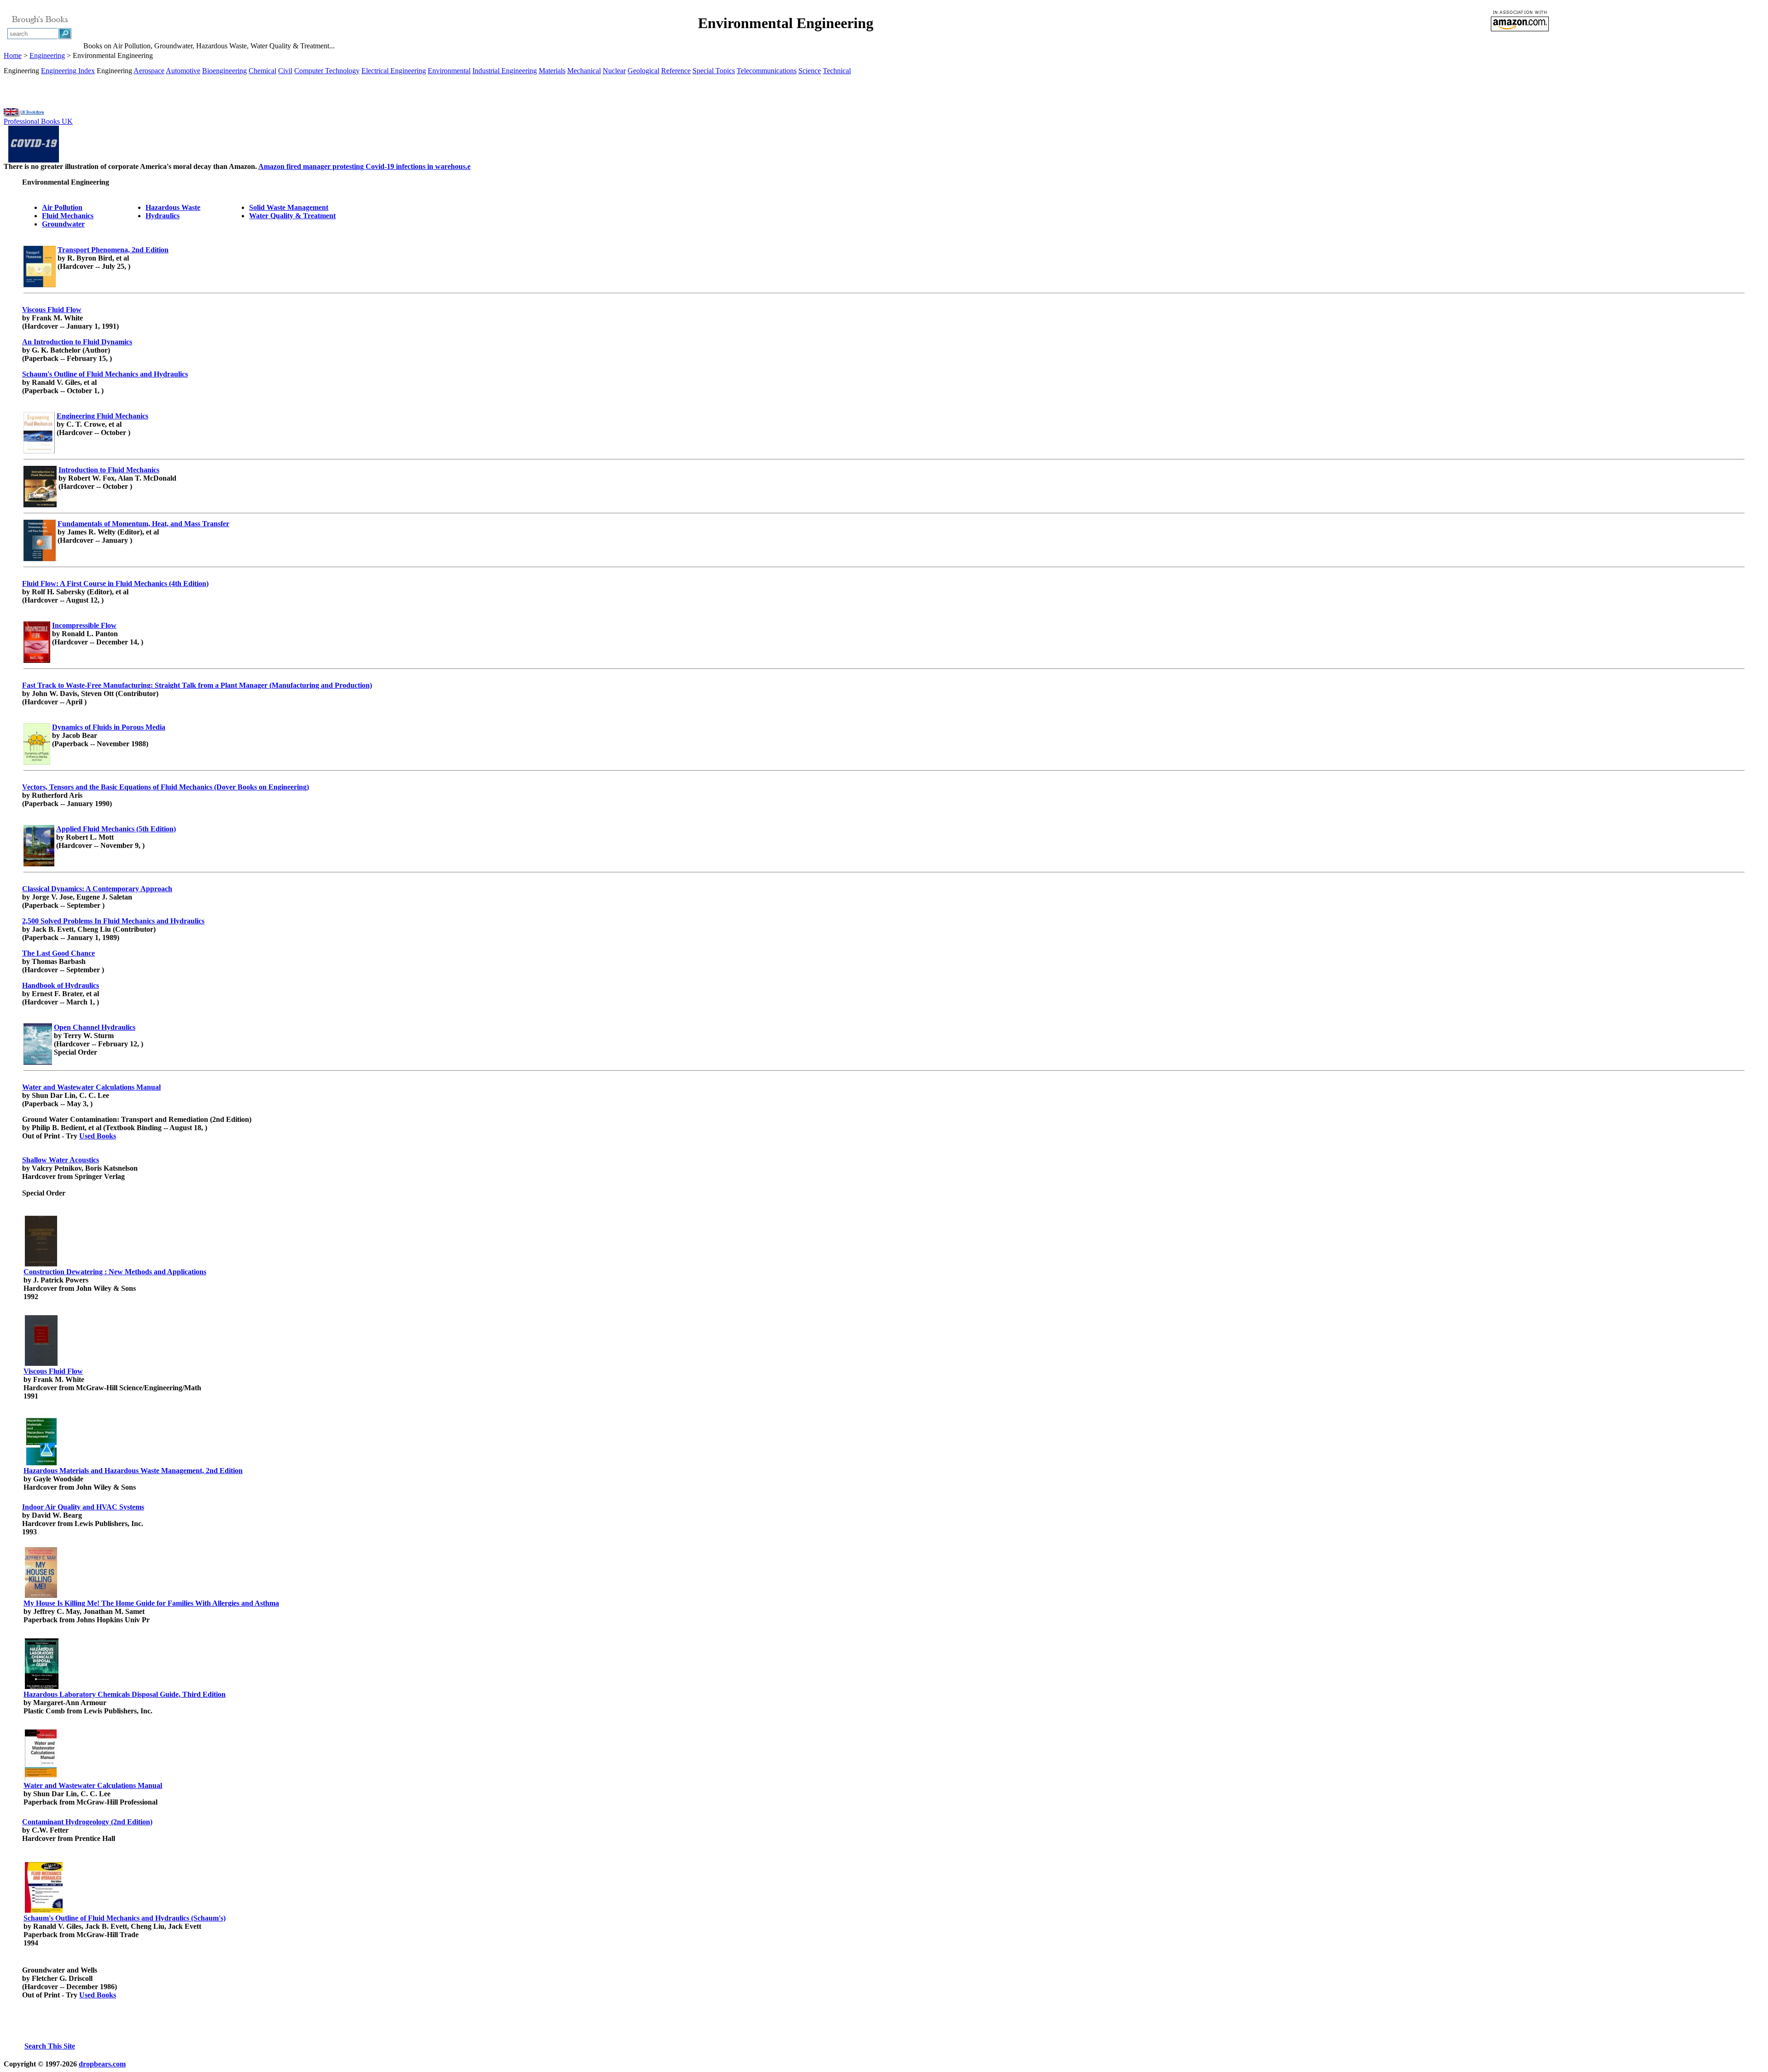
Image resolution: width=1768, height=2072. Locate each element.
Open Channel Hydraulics (95, 1027)
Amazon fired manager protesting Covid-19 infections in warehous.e (364, 166)
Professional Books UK (38, 121)
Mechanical (584, 71)
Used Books (98, 1136)
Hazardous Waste (173, 207)
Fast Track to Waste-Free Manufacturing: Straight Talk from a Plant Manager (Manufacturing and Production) (197, 685)
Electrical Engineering (394, 71)
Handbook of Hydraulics (61, 985)
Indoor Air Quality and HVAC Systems (83, 1507)
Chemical (262, 71)
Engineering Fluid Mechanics (102, 416)
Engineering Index (68, 71)
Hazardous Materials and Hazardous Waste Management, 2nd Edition (133, 1471)
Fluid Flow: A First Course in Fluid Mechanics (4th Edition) (115, 583)
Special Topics (714, 71)
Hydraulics (163, 216)
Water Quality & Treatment (292, 216)
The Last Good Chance (58, 953)
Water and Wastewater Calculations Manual (91, 1087)
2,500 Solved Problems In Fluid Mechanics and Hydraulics (113, 921)
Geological (643, 71)
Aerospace (149, 71)
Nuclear (614, 71)
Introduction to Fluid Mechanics (109, 470)
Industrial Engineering (505, 71)
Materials (552, 71)
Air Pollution (62, 207)
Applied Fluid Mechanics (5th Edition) (116, 829)
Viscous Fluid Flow (52, 310)
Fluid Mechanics (68, 216)
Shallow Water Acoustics (61, 1160)
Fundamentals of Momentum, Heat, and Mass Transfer (143, 524)
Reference (676, 71)
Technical (837, 71)
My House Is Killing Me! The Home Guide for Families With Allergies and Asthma (151, 1603)
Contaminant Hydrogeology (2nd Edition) (87, 1822)
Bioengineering (224, 71)
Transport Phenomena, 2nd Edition (113, 250)
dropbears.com (102, 2064)
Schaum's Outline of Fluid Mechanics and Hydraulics (105, 374)
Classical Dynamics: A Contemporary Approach (97, 889)
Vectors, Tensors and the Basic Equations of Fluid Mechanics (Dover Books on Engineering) (166, 787)
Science (810, 71)
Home (13, 55)
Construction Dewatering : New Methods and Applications (115, 1272)
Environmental (449, 71)
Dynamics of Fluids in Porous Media (109, 727)
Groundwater (63, 224)
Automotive (183, 71)
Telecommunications (767, 71)
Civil (285, 71)
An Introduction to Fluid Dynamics (77, 342)
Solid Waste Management (289, 207)
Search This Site (50, 2046)
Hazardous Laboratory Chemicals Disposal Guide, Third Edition (125, 1694)
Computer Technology (327, 71)
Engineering (47, 55)
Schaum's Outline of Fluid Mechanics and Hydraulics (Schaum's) (125, 1918)
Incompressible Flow (84, 625)
